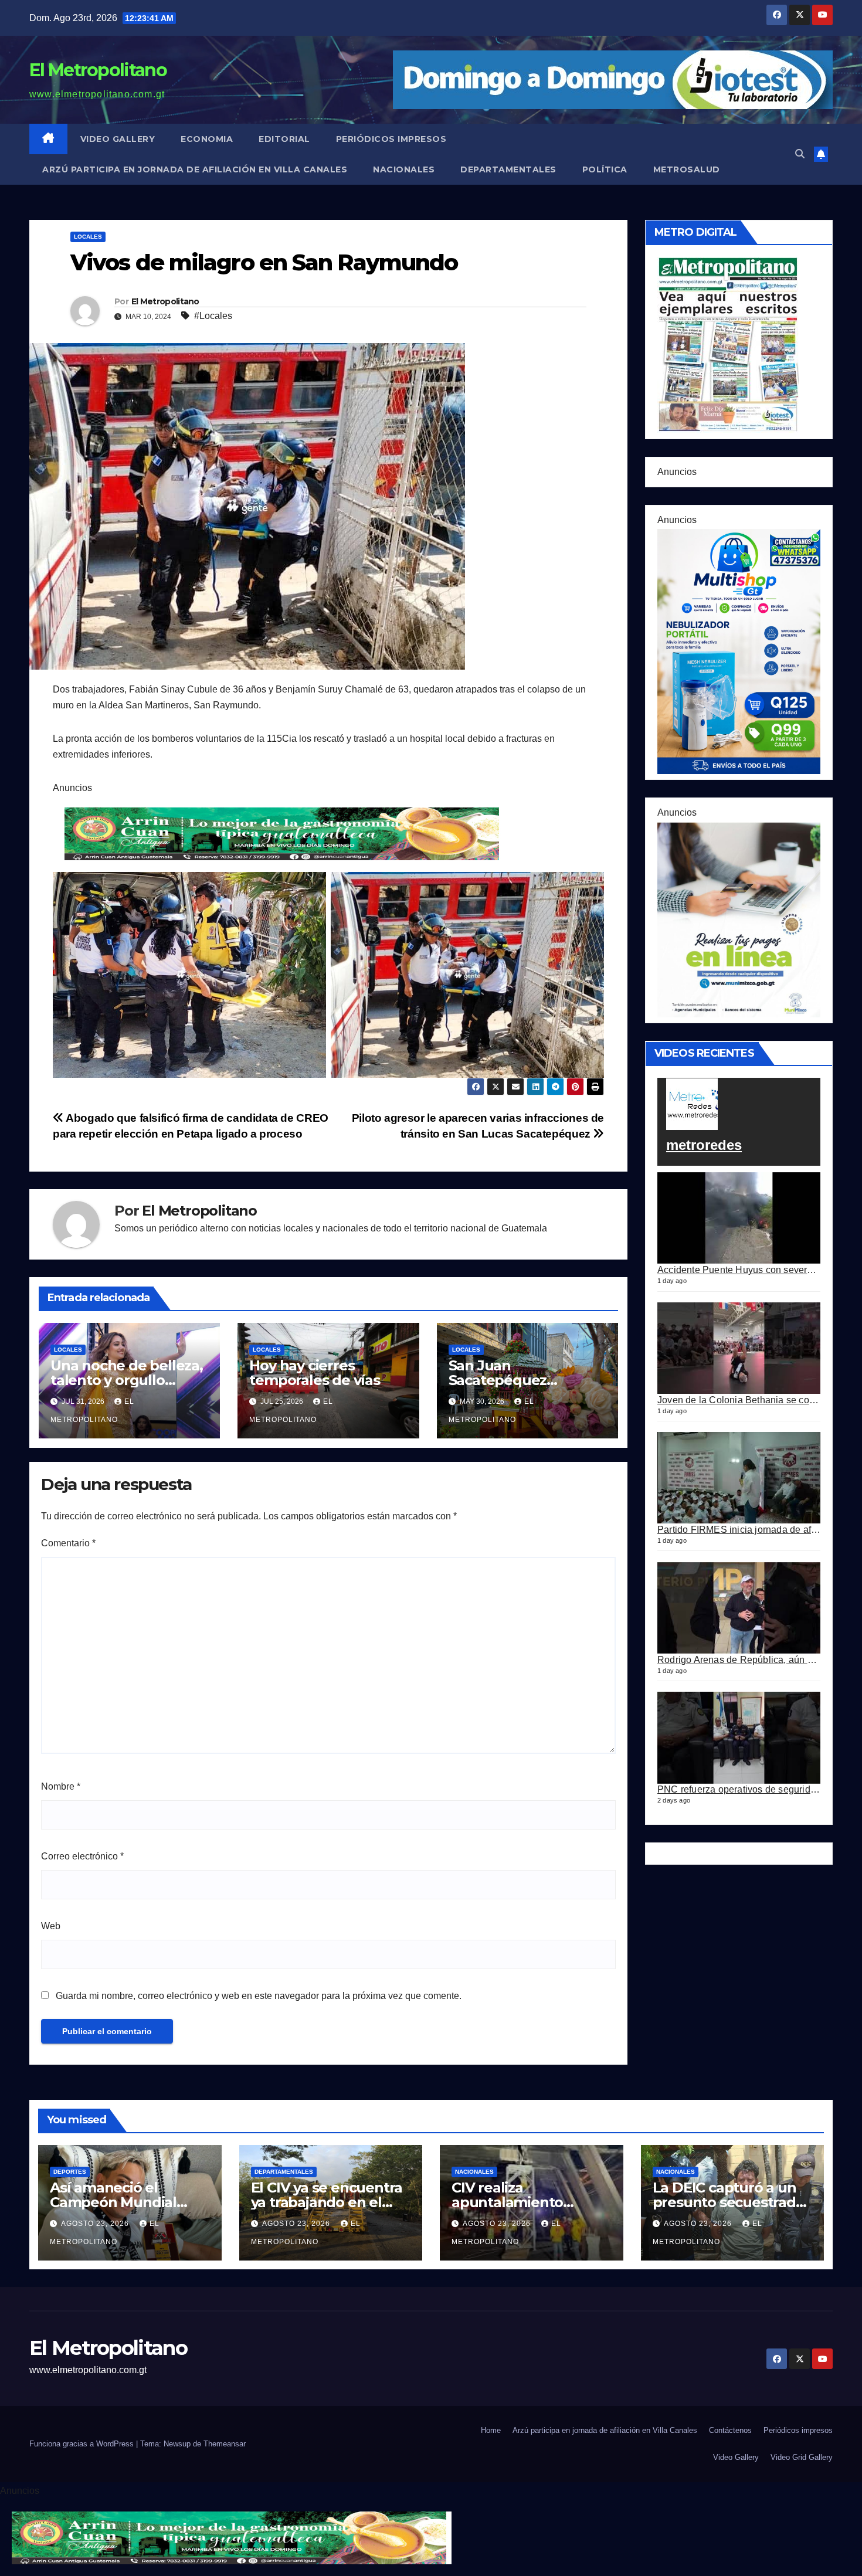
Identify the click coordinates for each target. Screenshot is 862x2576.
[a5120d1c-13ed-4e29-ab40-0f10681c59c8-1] (739, 919)
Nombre (61, 1786)
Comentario (68, 1543)
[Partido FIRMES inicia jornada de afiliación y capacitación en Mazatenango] (739, 1478)
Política (605, 169)
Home (491, 2430)
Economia (207, 139)
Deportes (70, 2172)
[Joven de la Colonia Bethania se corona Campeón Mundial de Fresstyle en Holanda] (739, 1348)
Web (51, 1926)
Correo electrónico (82, 1856)
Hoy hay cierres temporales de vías (314, 1373)
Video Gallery (118, 139)
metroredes (704, 1146)
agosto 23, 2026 (96, 2224)
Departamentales (508, 169)
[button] (800, 154)
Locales (88, 237)
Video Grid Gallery (802, 2457)
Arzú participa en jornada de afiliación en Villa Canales (195, 169)
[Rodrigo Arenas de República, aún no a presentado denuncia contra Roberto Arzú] (739, 1608)
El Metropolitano (98, 70)
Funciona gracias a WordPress (83, 2444)
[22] (739, 651)
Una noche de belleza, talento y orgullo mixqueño (127, 1380)
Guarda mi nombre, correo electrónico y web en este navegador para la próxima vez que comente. (259, 1996)
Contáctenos (730, 2430)
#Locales (213, 316)
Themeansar (225, 2444)
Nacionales (404, 169)
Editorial (284, 139)
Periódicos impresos (391, 139)
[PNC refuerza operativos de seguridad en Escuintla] (739, 1737)
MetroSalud (687, 169)
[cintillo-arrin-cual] (284, 834)
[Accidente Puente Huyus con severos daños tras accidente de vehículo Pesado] (739, 1218)
